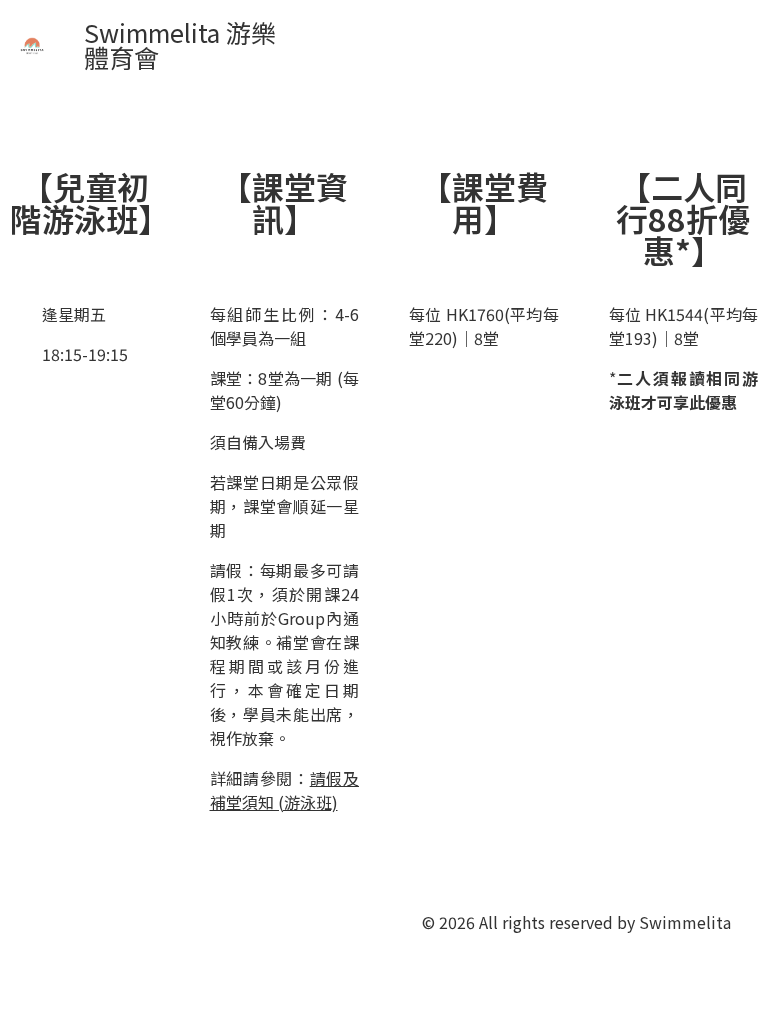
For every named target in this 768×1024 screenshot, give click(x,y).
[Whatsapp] (137, 920)
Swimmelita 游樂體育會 (180, 44)
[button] (537, 44)
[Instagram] (247, 920)
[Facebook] (192, 920)
